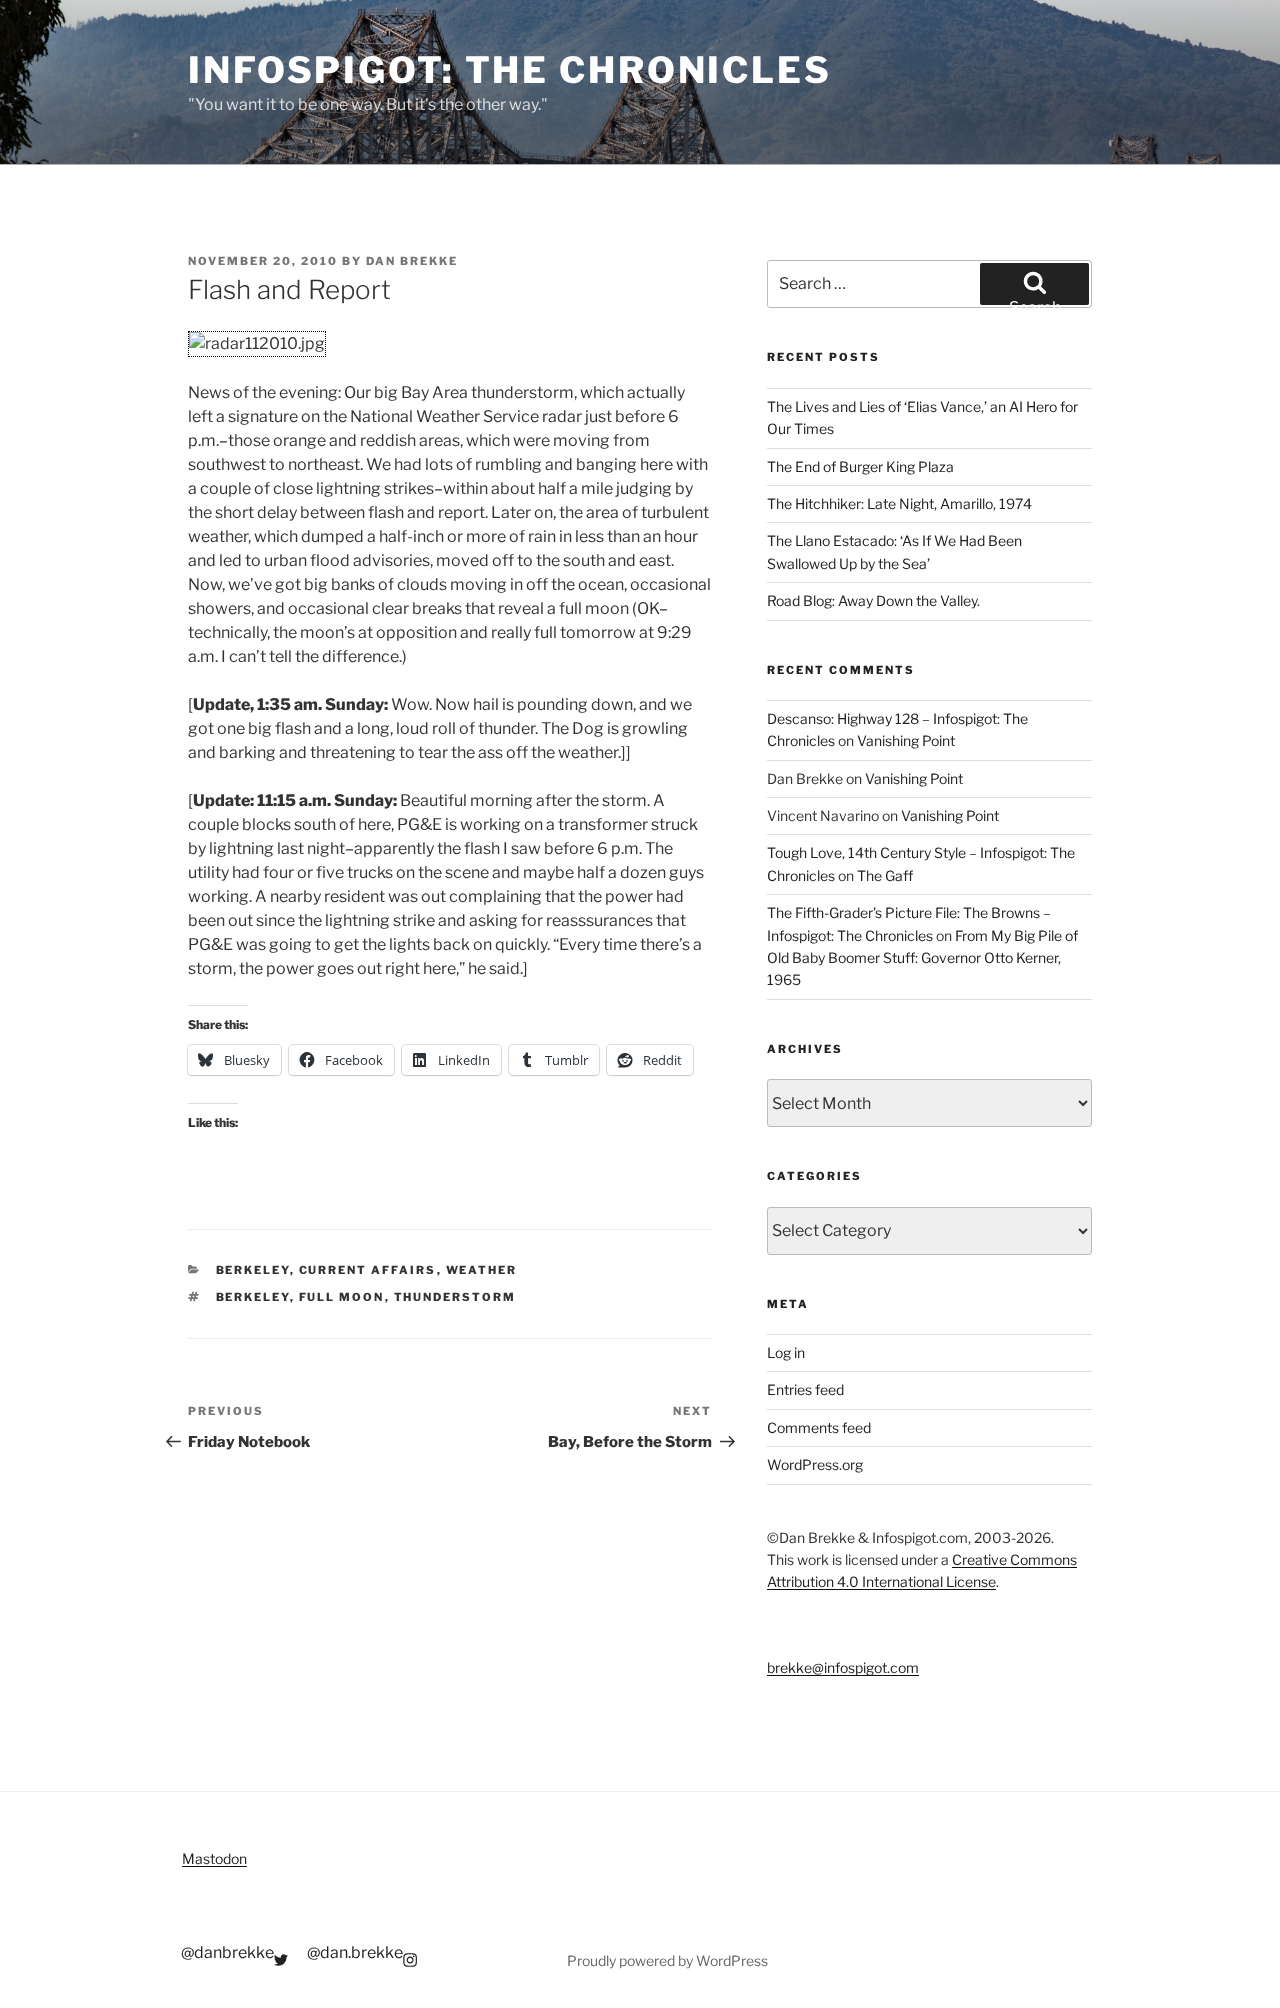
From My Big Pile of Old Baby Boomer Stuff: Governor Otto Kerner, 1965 (922, 958)
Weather (482, 1270)
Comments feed (819, 1427)
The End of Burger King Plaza (860, 466)
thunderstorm (455, 1297)
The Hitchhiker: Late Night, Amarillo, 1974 (899, 503)
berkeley (253, 1297)
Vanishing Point (906, 740)
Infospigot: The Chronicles (510, 70)
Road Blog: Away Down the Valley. (873, 600)
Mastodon (214, 1858)
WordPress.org (815, 1464)
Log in (786, 1352)
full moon (342, 1297)
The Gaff (885, 875)
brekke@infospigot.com (843, 1667)
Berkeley (253, 1270)
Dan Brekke (412, 261)
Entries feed (805, 1389)
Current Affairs (368, 1270)
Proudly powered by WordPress (667, 1960)
